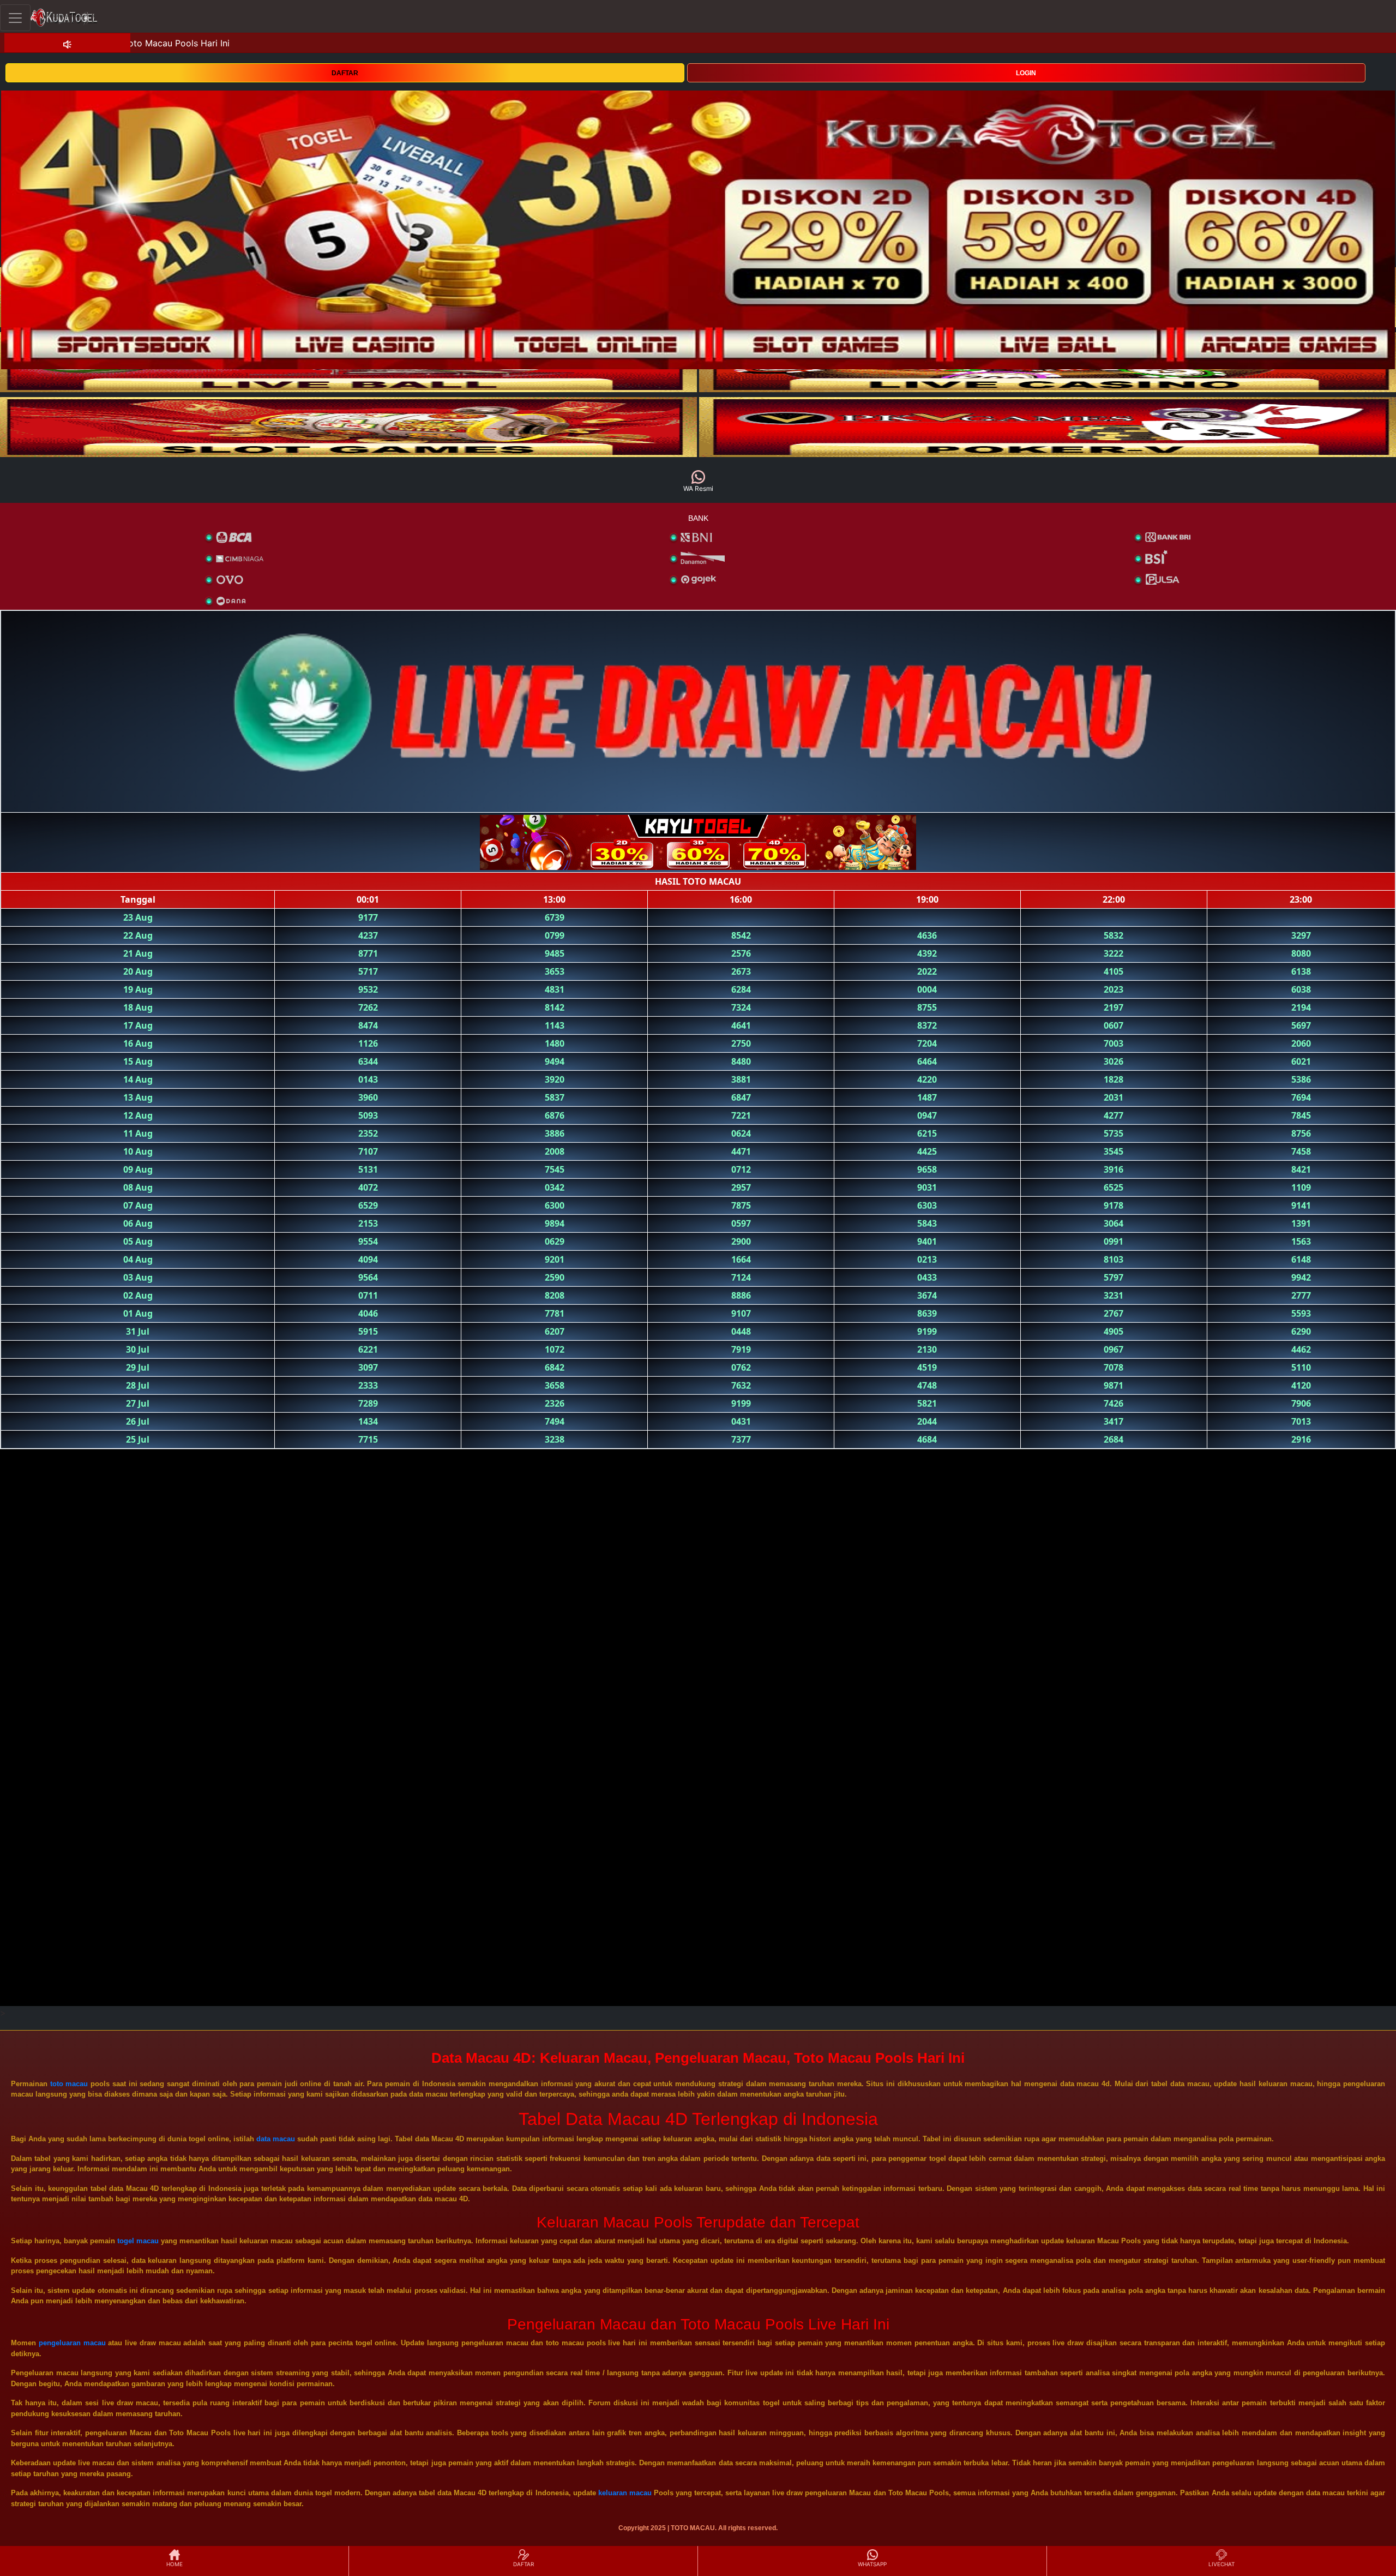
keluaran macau (625, 2493)
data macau (276, 2139)
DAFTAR (345, 73)
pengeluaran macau (72, 2343)
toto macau (69, 2084)
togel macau (138, 2241)
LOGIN (1026, 73)
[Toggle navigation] (15, 18)
